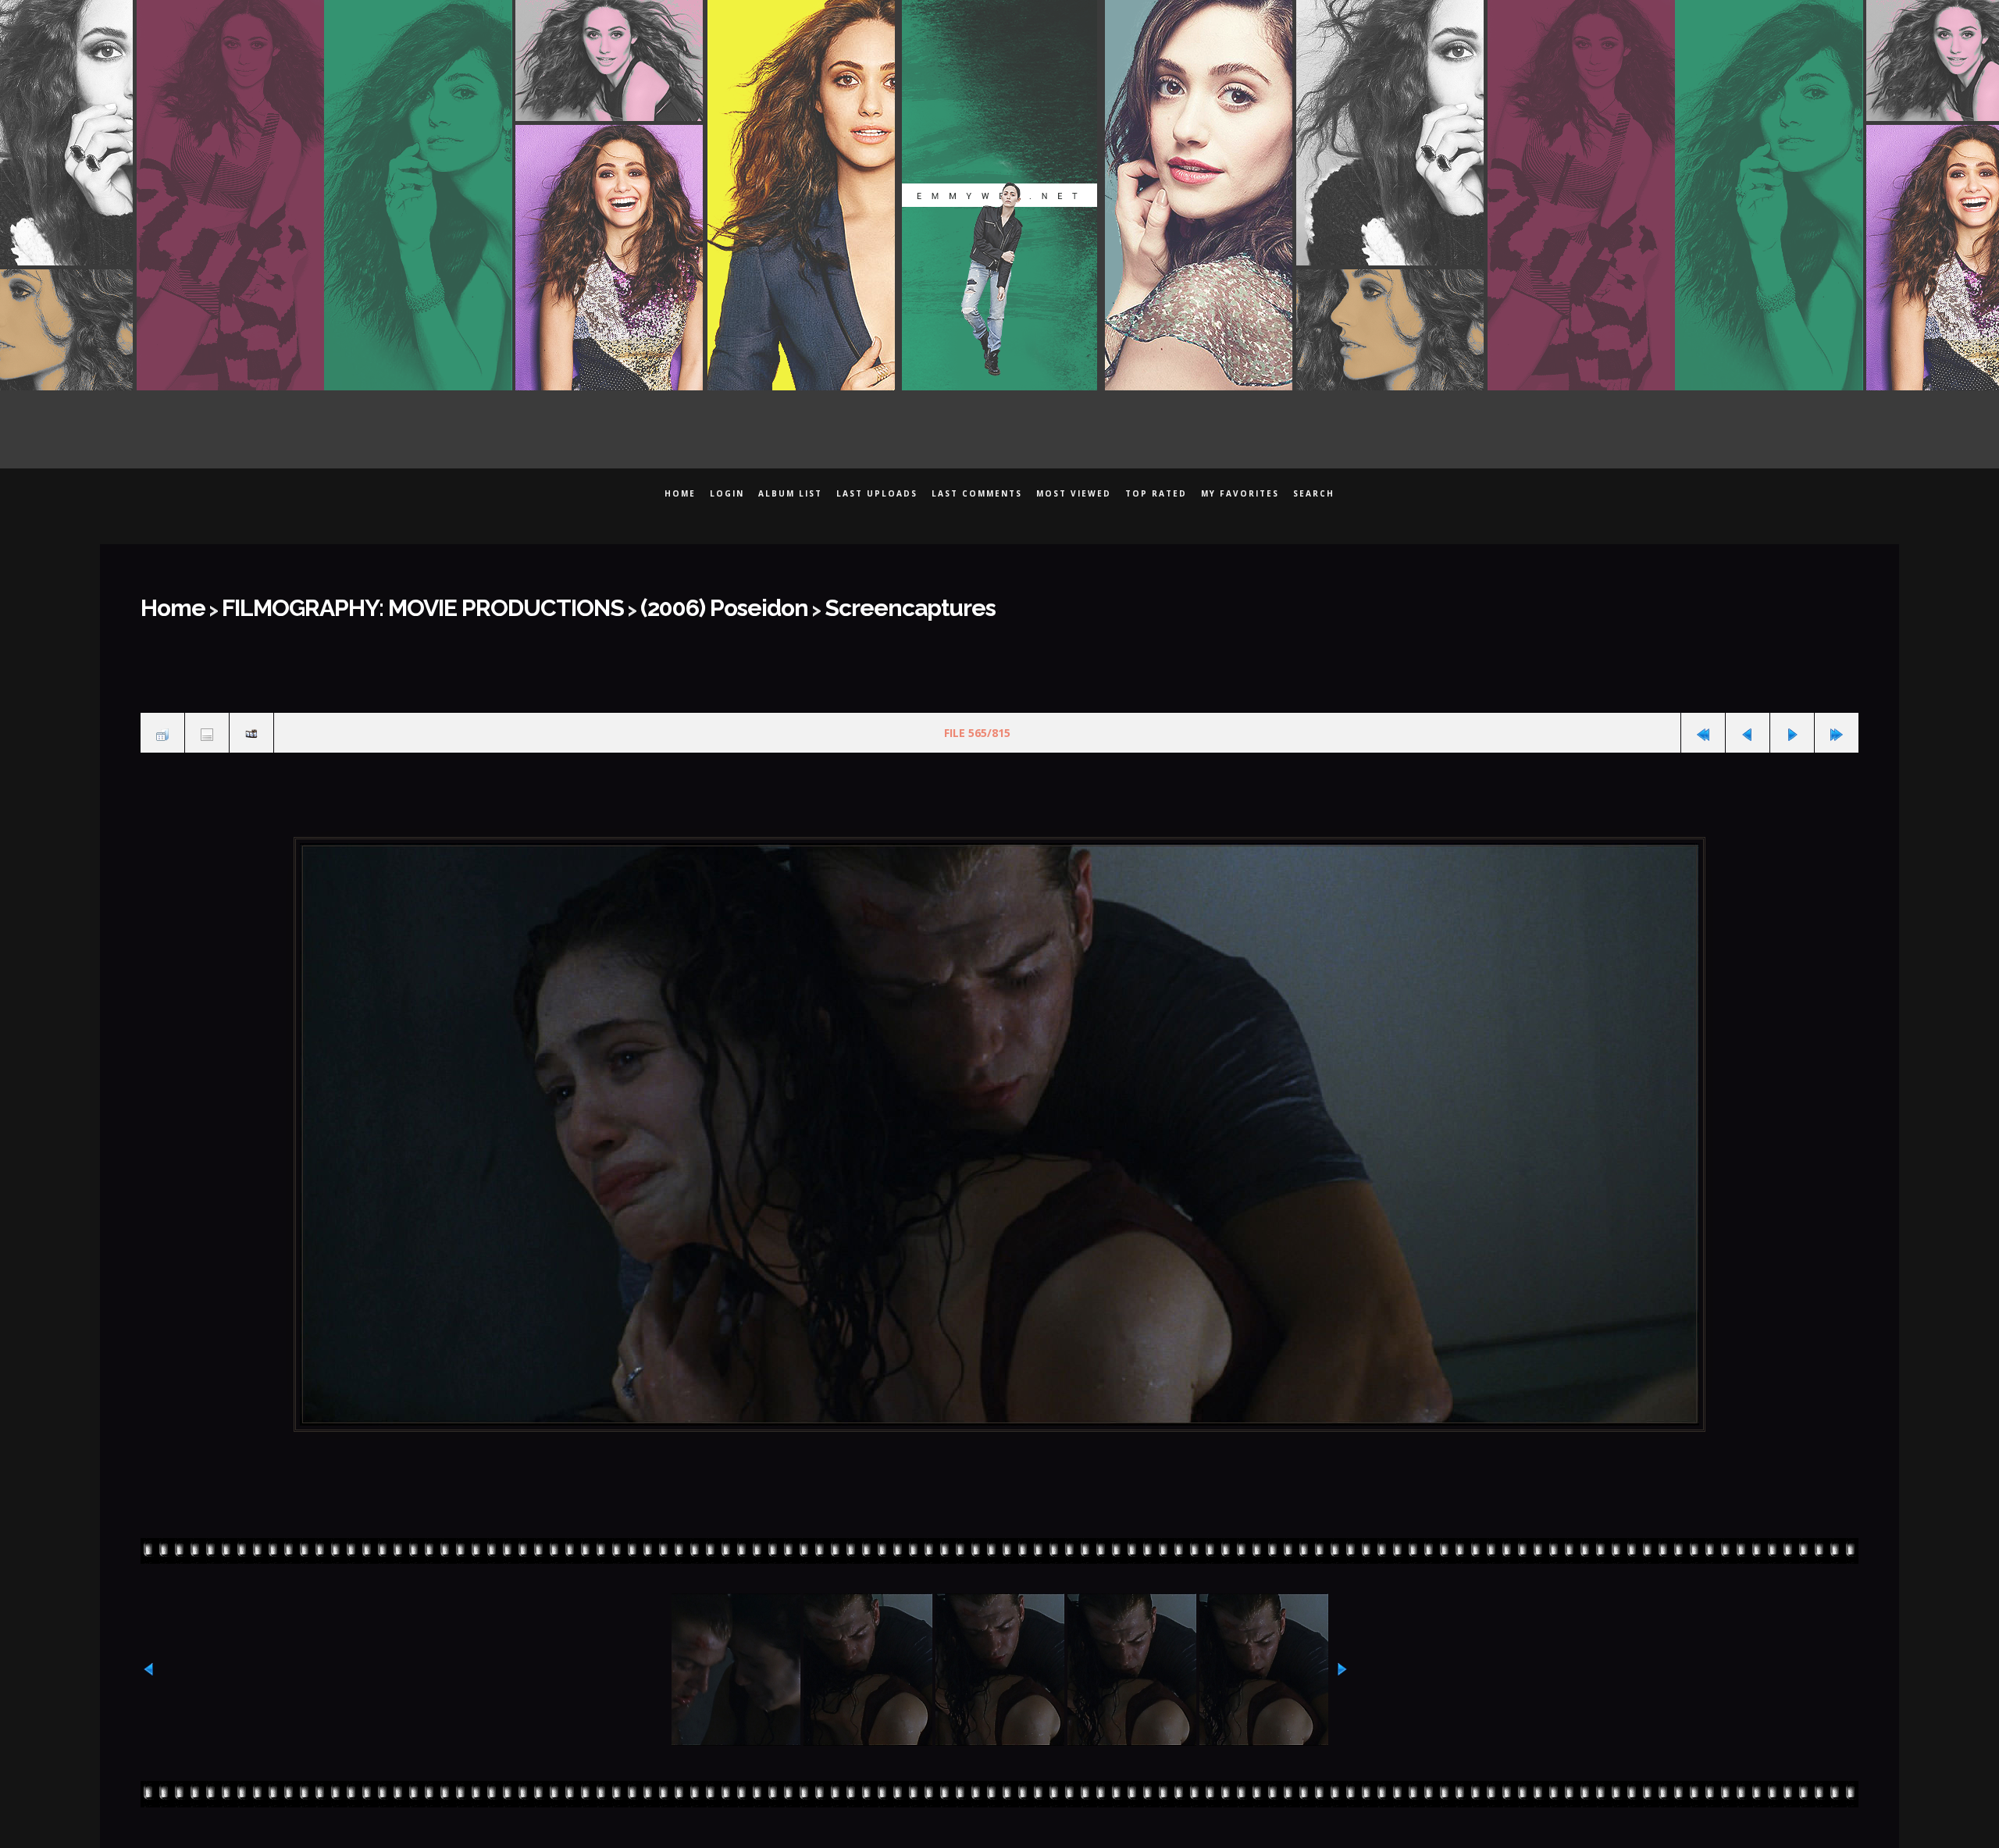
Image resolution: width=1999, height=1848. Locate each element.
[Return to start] (1703, 722)
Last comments (977, 493)
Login (727, 493)
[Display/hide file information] (207, 722)
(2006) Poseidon (612, 603)
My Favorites (1240, 493)
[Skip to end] (1837, 722)
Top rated (1156, 493)
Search (1314, 493)
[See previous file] (1748, 722)
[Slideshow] (251, 722)
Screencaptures (760, 603)
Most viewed (1074, 493)
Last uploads (877, 493)
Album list (790, 493)
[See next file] (1792, 722)
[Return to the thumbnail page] (162, 722)
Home (680, 493)
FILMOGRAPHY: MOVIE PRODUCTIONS (369, 603)
